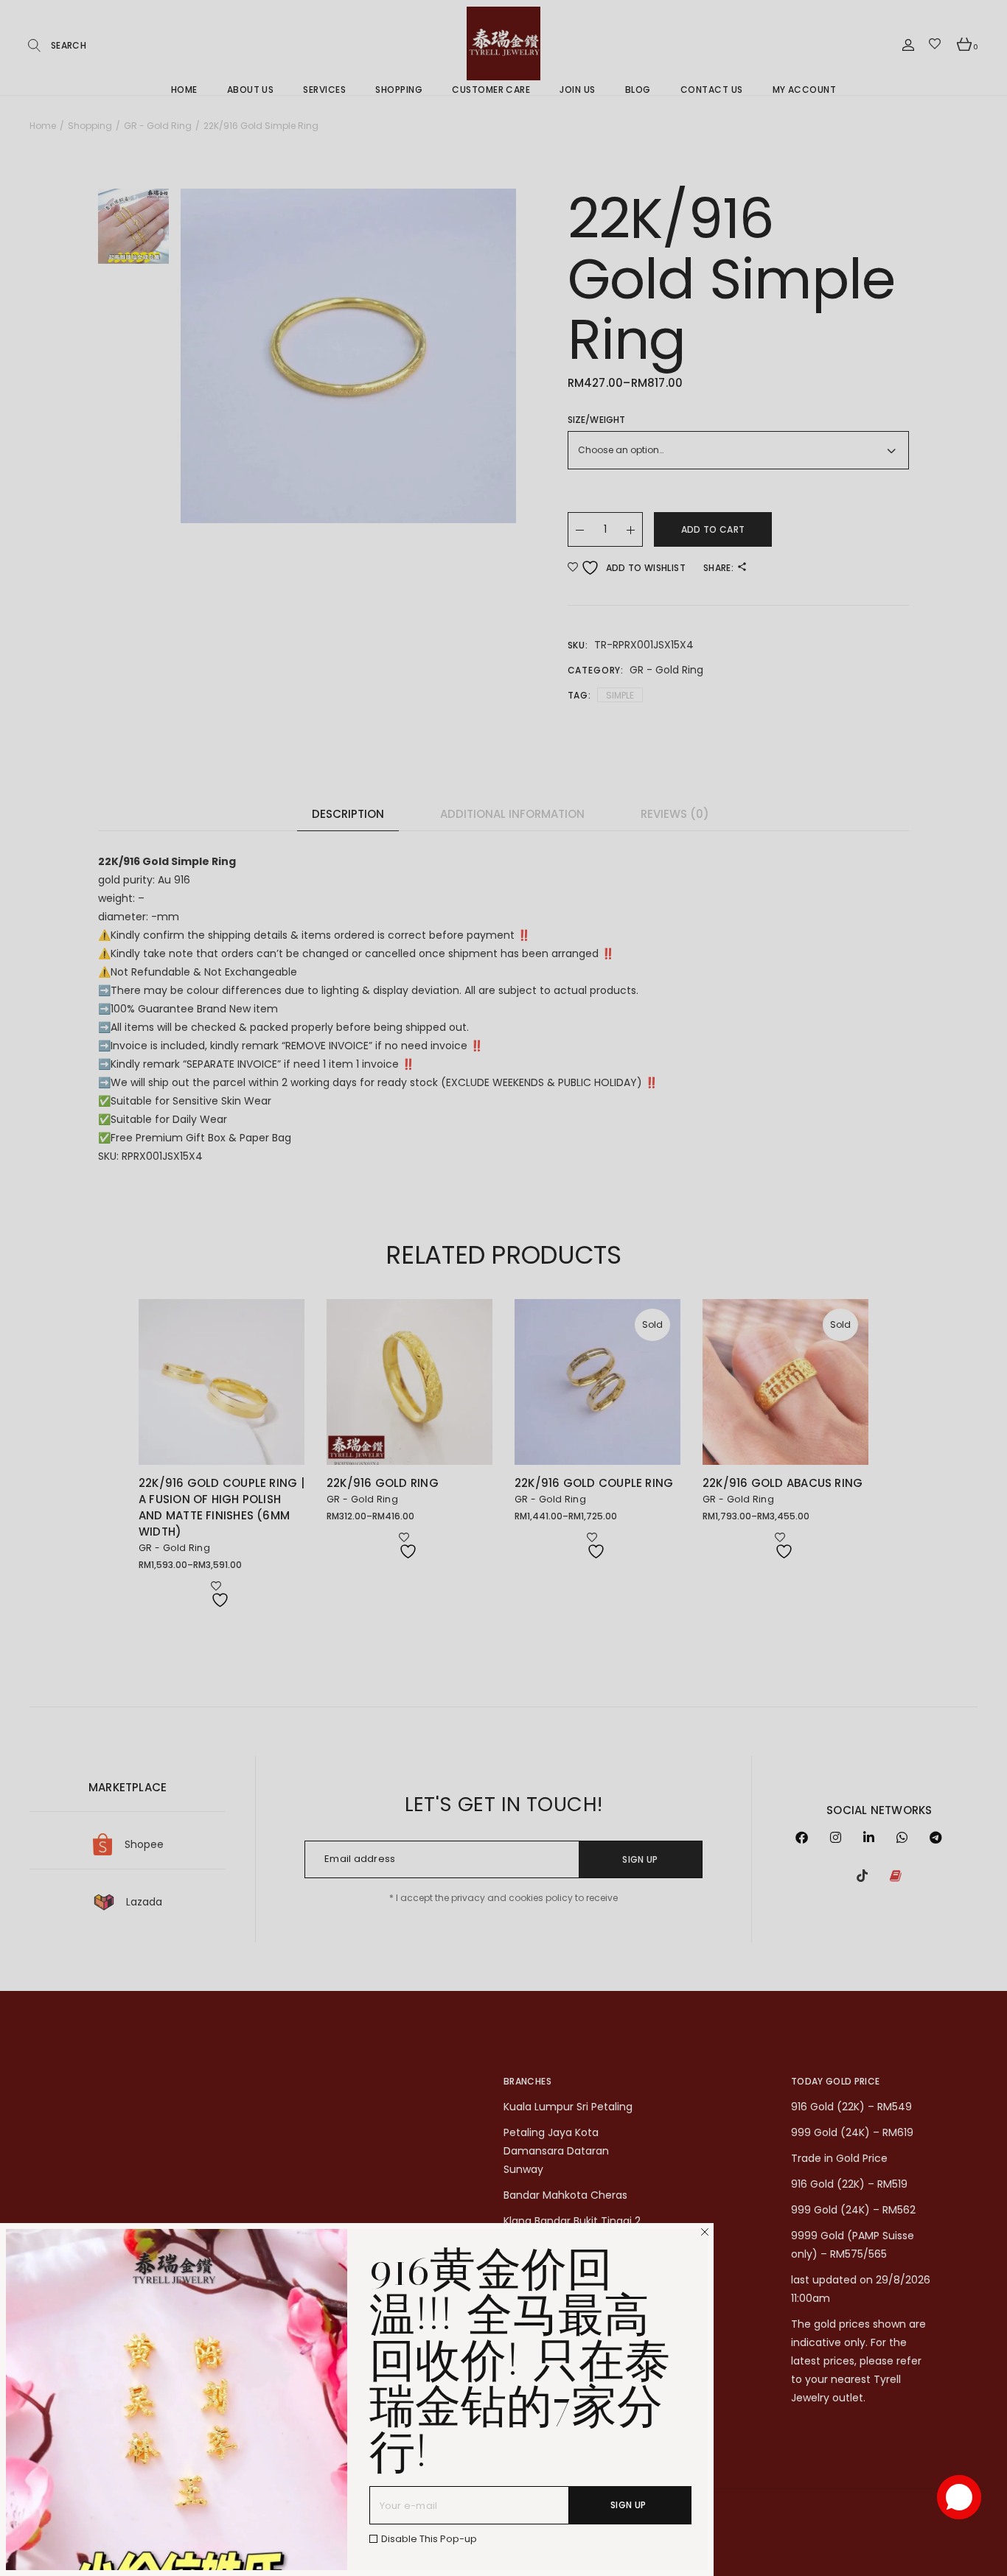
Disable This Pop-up (429, 2539)
